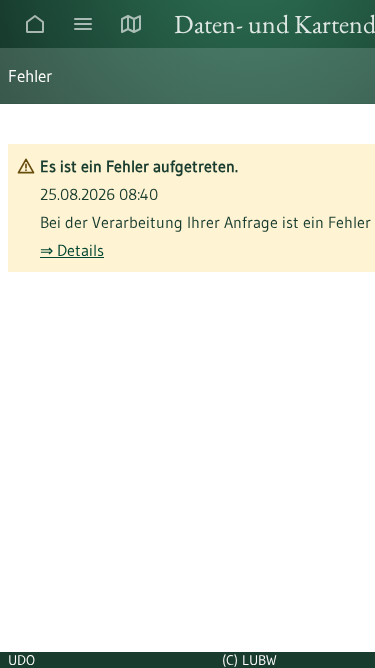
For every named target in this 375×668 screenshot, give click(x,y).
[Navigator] (83, 24)
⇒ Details (72, 250)
